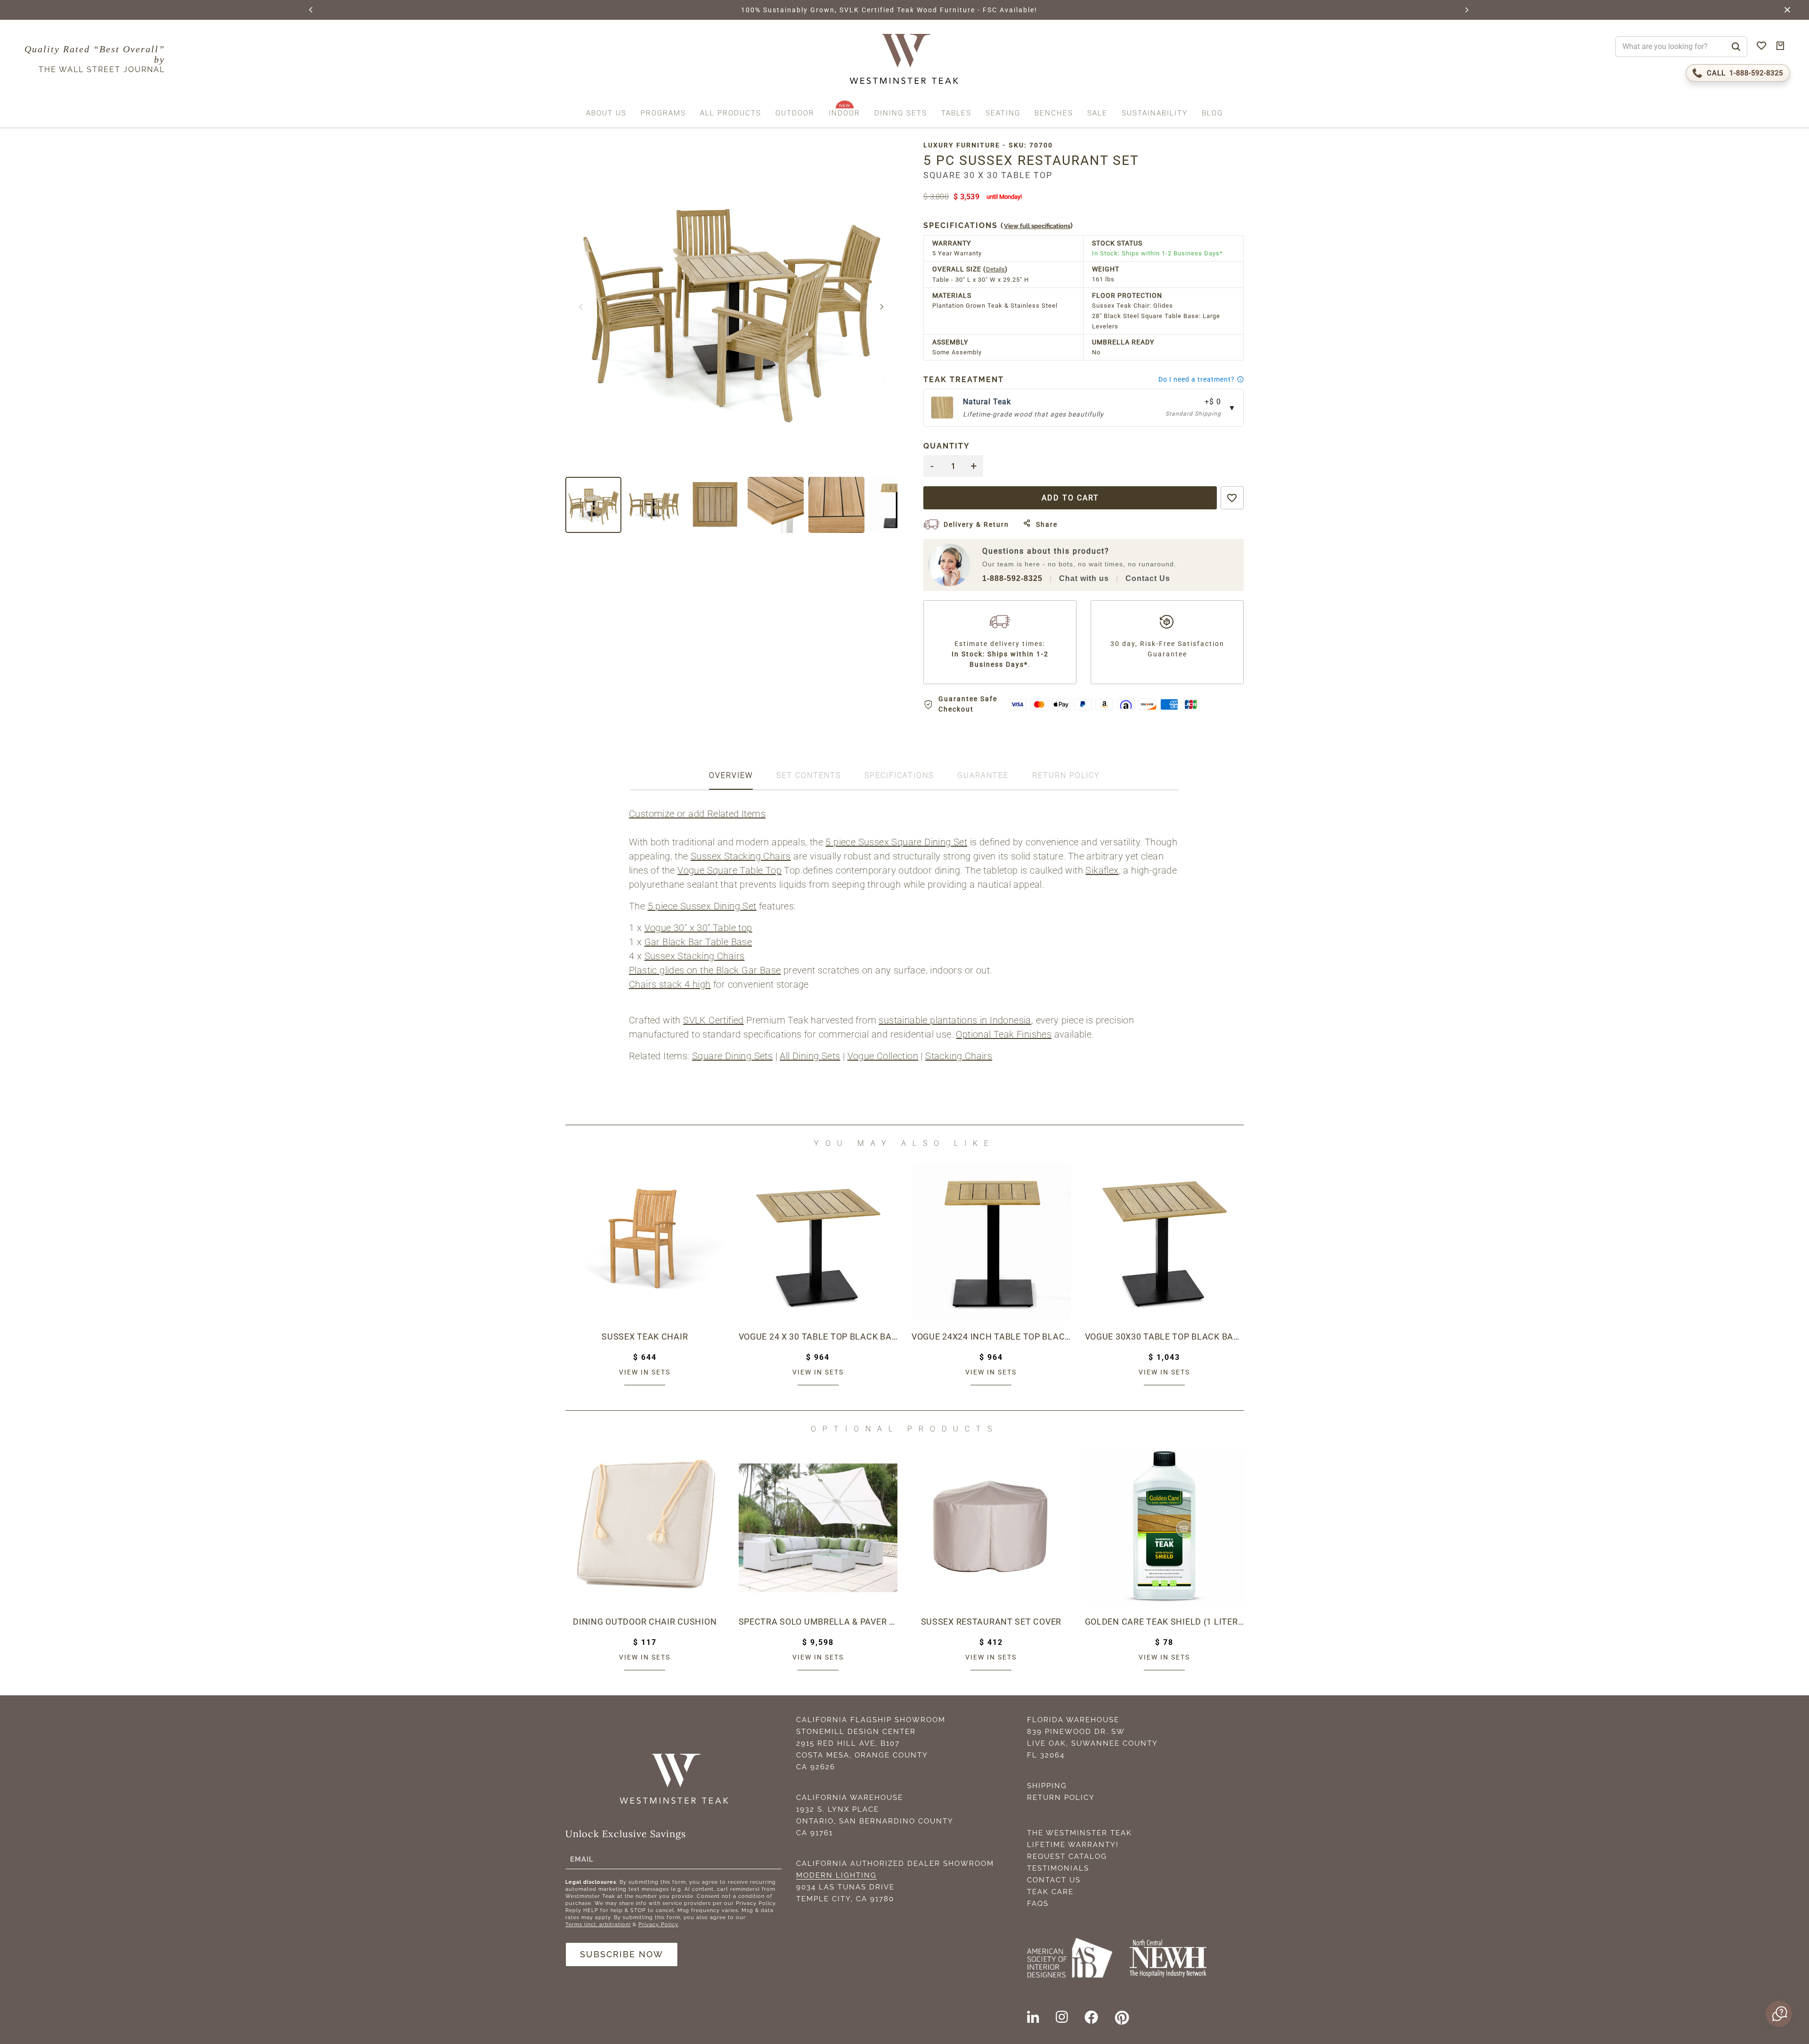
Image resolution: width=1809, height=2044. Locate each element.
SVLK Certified (713, 1020)
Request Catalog (1067, 1856)
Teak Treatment (964, 380)
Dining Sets (901, 113)
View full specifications (1037, 226)
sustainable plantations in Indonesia (955, 1020)
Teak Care (1050, 1892)
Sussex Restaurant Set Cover (991, 1622)
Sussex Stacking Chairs (741, 856)
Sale (1097, 113)
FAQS (1038, 1904)
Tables (956, 113)
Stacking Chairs (959, 1056)
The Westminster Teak (1080, 1833)
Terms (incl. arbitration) (598, 1925)
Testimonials (1058, 1868)
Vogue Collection (883, 1056)
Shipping (1047, 1786)
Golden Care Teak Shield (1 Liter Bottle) (1165, 1622)
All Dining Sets (810, 1056)
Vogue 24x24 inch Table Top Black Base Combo (991, 1337)
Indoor (844, 113)
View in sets (645, 1372)
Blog (1212, 113)
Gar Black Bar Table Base (698, 942)
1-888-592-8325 (1012, 578)
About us (606, 113)
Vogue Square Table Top (729, 870)
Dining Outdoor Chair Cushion (645, 1622)
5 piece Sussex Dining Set (702, 906)
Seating (1003, 113)
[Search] (1736, 47)
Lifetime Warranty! (1073, 1845)
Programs (663, 113)
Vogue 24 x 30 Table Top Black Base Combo (818, 1337)
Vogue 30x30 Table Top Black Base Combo (1165, 1337)
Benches (1054, 113)
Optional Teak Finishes (1004, 1034)
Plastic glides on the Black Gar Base (705, 970)
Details (995, 269)
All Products (731, 113)
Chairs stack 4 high (670, 984)
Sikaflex (1102, 870)
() (998, 225)
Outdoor (795, 113)
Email (582, 1859)
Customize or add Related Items (697, 814)
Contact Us (1148, 578)
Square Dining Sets (732, 1056)
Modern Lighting (836, 1875)
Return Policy (1061, 1798)
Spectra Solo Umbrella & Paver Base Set (818, 1622)
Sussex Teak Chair (645, 1337)
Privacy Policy (658, 1925)
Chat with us (1084, 578)
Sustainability (1155, 113)
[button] (311, 10)
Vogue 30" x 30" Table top (698, 928)
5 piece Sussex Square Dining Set (896, 842)
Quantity (947, 446)
